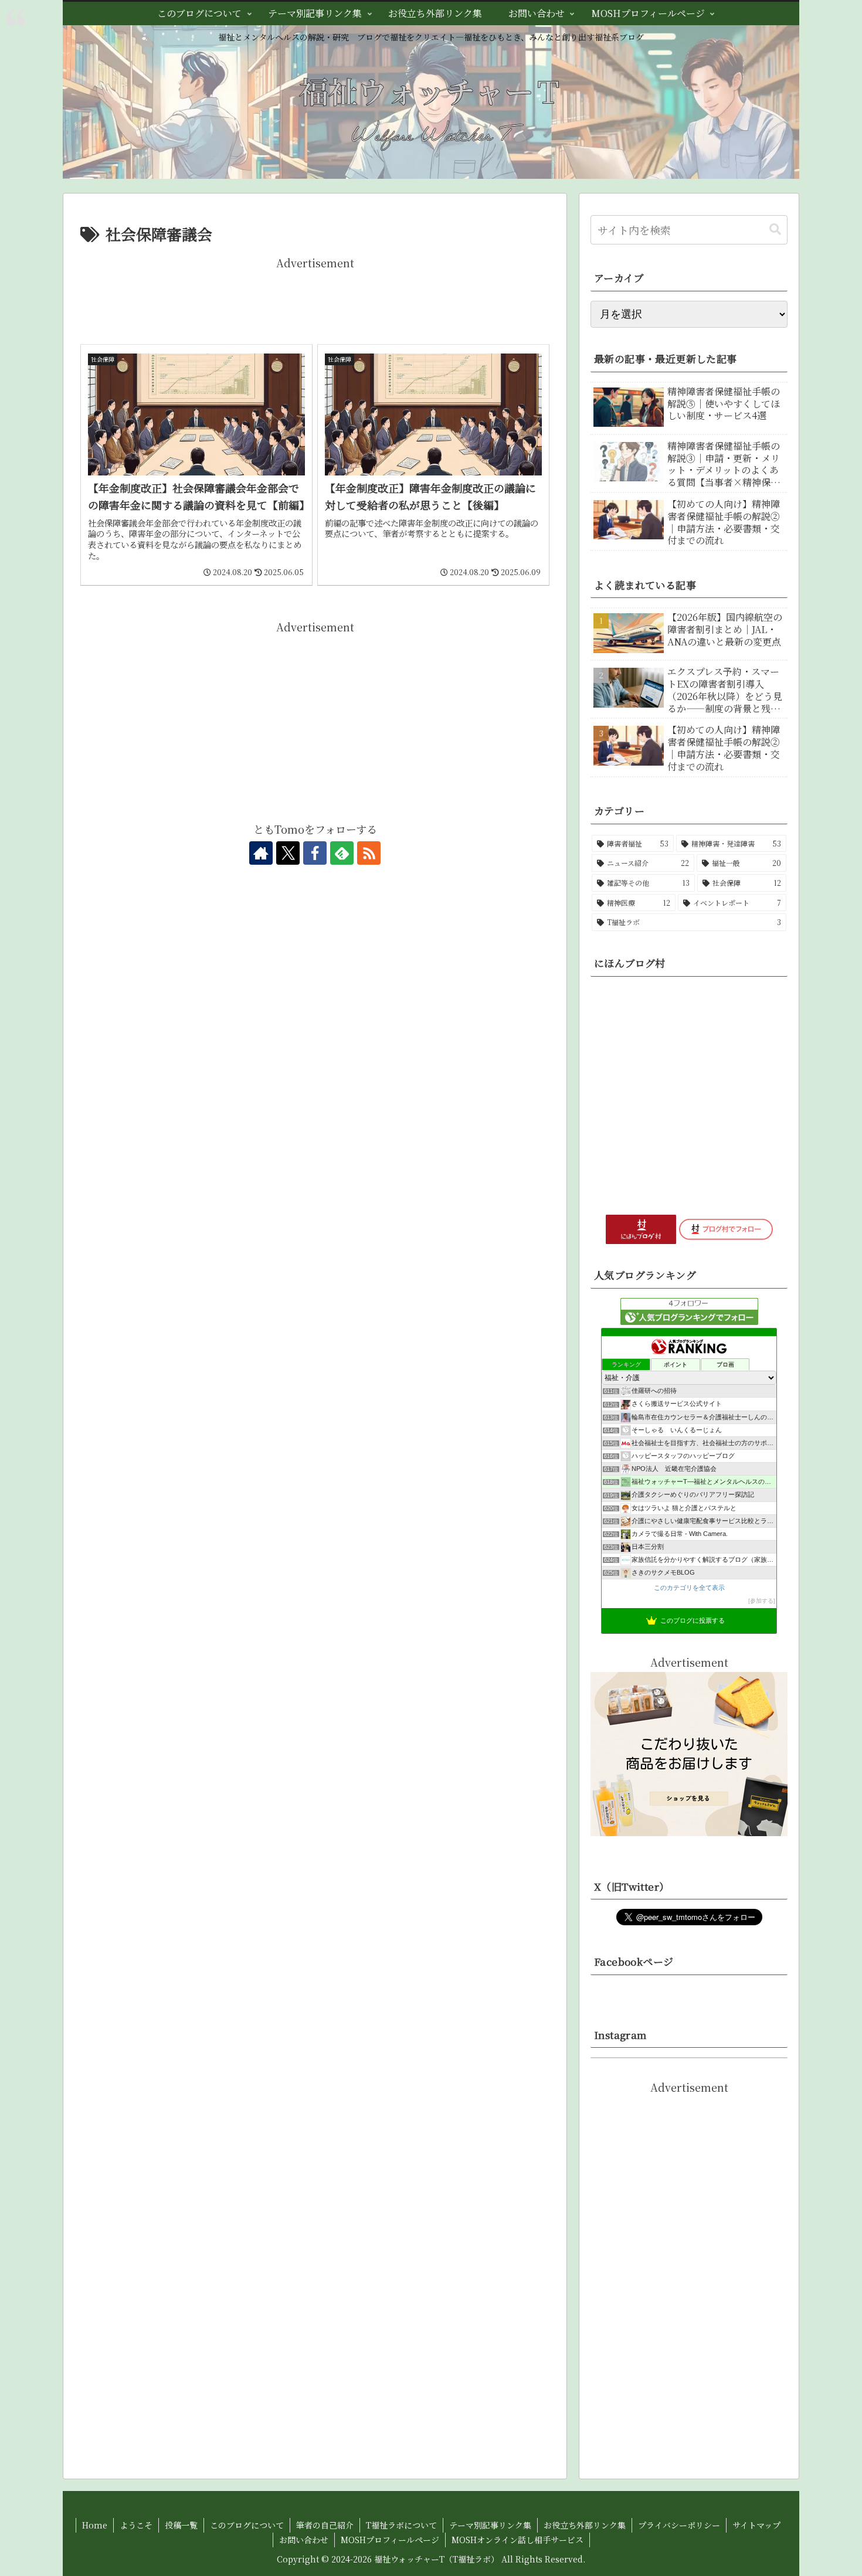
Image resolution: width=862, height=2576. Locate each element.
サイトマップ (756, 2525)
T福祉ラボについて (401, 2525)
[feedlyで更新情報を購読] (342, 853)
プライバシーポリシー (679, 2525)
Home (95, 2525)
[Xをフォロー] (288, 853)
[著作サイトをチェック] (261, 853)
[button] (775, 230)
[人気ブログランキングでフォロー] (689, 1309)
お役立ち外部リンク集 (585, 2525)
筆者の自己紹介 (325, 2525)
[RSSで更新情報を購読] (369, 853)
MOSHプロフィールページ (390, 2540)
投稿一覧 (181, 2525)
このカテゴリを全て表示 (689, 1588)
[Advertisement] (315, 298)
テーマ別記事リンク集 (490, 2525)
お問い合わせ (304, 2540)
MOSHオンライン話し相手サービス (517, 2540)
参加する (762, 1601)
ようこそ (136, 2525)
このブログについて (247, 2525)
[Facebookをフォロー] (315, 853)
